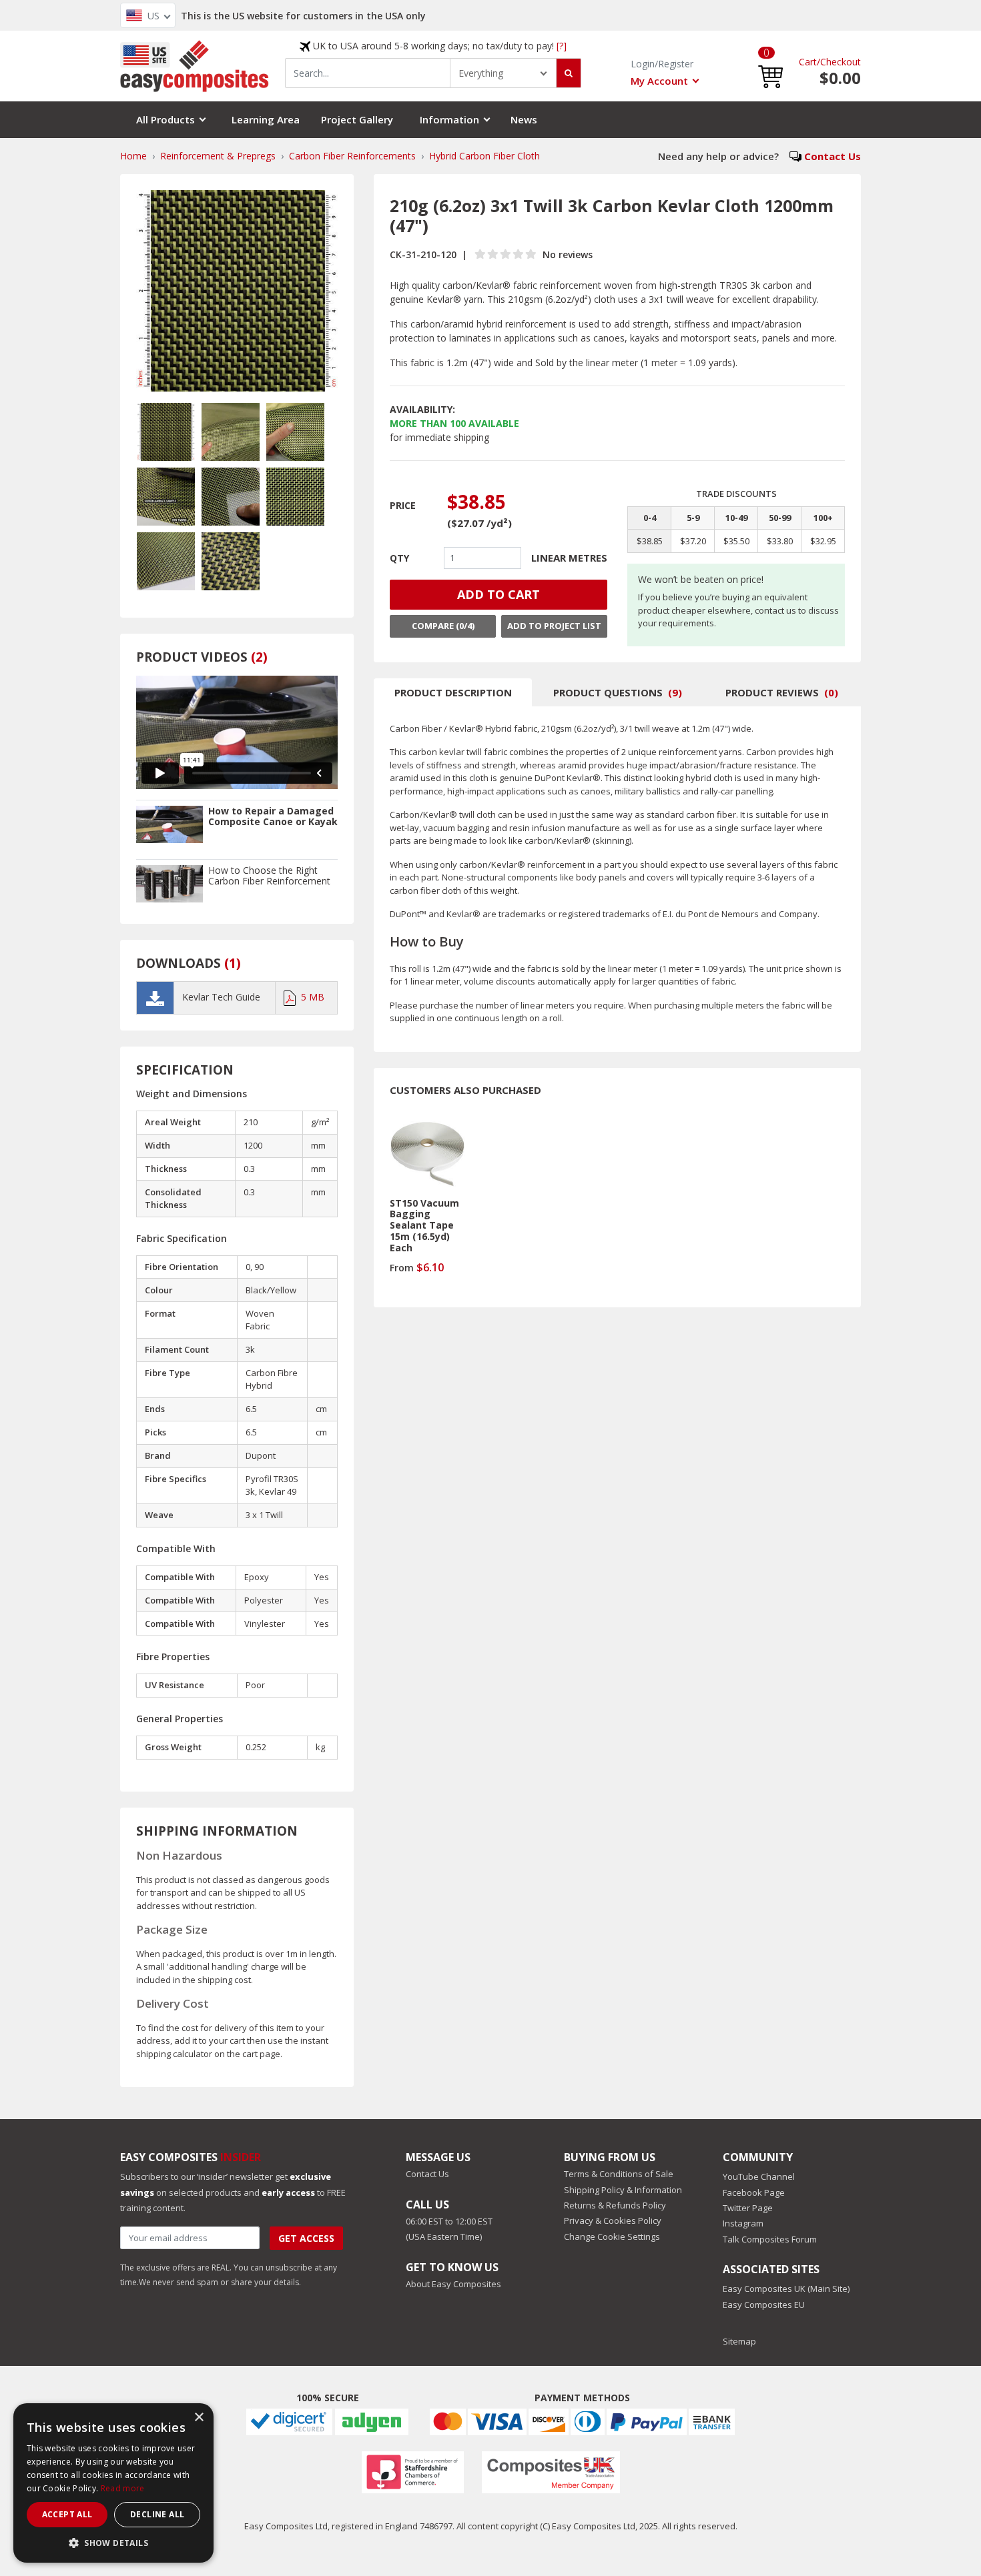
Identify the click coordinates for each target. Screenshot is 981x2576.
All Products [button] (166, 119)
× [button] (199, 2418)
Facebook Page (754, 2192)
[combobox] (368, 73)
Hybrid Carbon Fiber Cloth (484, 156)
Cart (808, 62)
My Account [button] (659, 81)
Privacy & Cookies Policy (613, 2220)
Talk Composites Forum (770, 2239)
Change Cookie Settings (612, 2236)
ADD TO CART (499, 594)
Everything (481, 73)
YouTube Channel (759, 2176)
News (524, 119)
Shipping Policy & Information (623, 2190)
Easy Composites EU (764, 2305)
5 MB (313, 997)
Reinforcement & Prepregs (218, 156)
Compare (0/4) (443, 626)
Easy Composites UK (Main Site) (786, 2289)
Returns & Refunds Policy (615, 2205)
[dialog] (113, 2483)
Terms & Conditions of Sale (619, 2174)
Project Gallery (357, 119)
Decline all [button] (157, 2514)
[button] (770, 66)
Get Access (306, 2238)
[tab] (453, 692)
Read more (123, 2488)
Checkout (841, 62)
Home (133, 156)
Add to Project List (554, 626)
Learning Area (266, 119)
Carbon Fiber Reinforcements (352, 156)
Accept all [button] (67, 2514)
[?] (562, 46)
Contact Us (833, 156)
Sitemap (739, 2341)
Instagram (743, 2223)
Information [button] (449, 119)
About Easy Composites (453, 2284)
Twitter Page (748, 2208)
